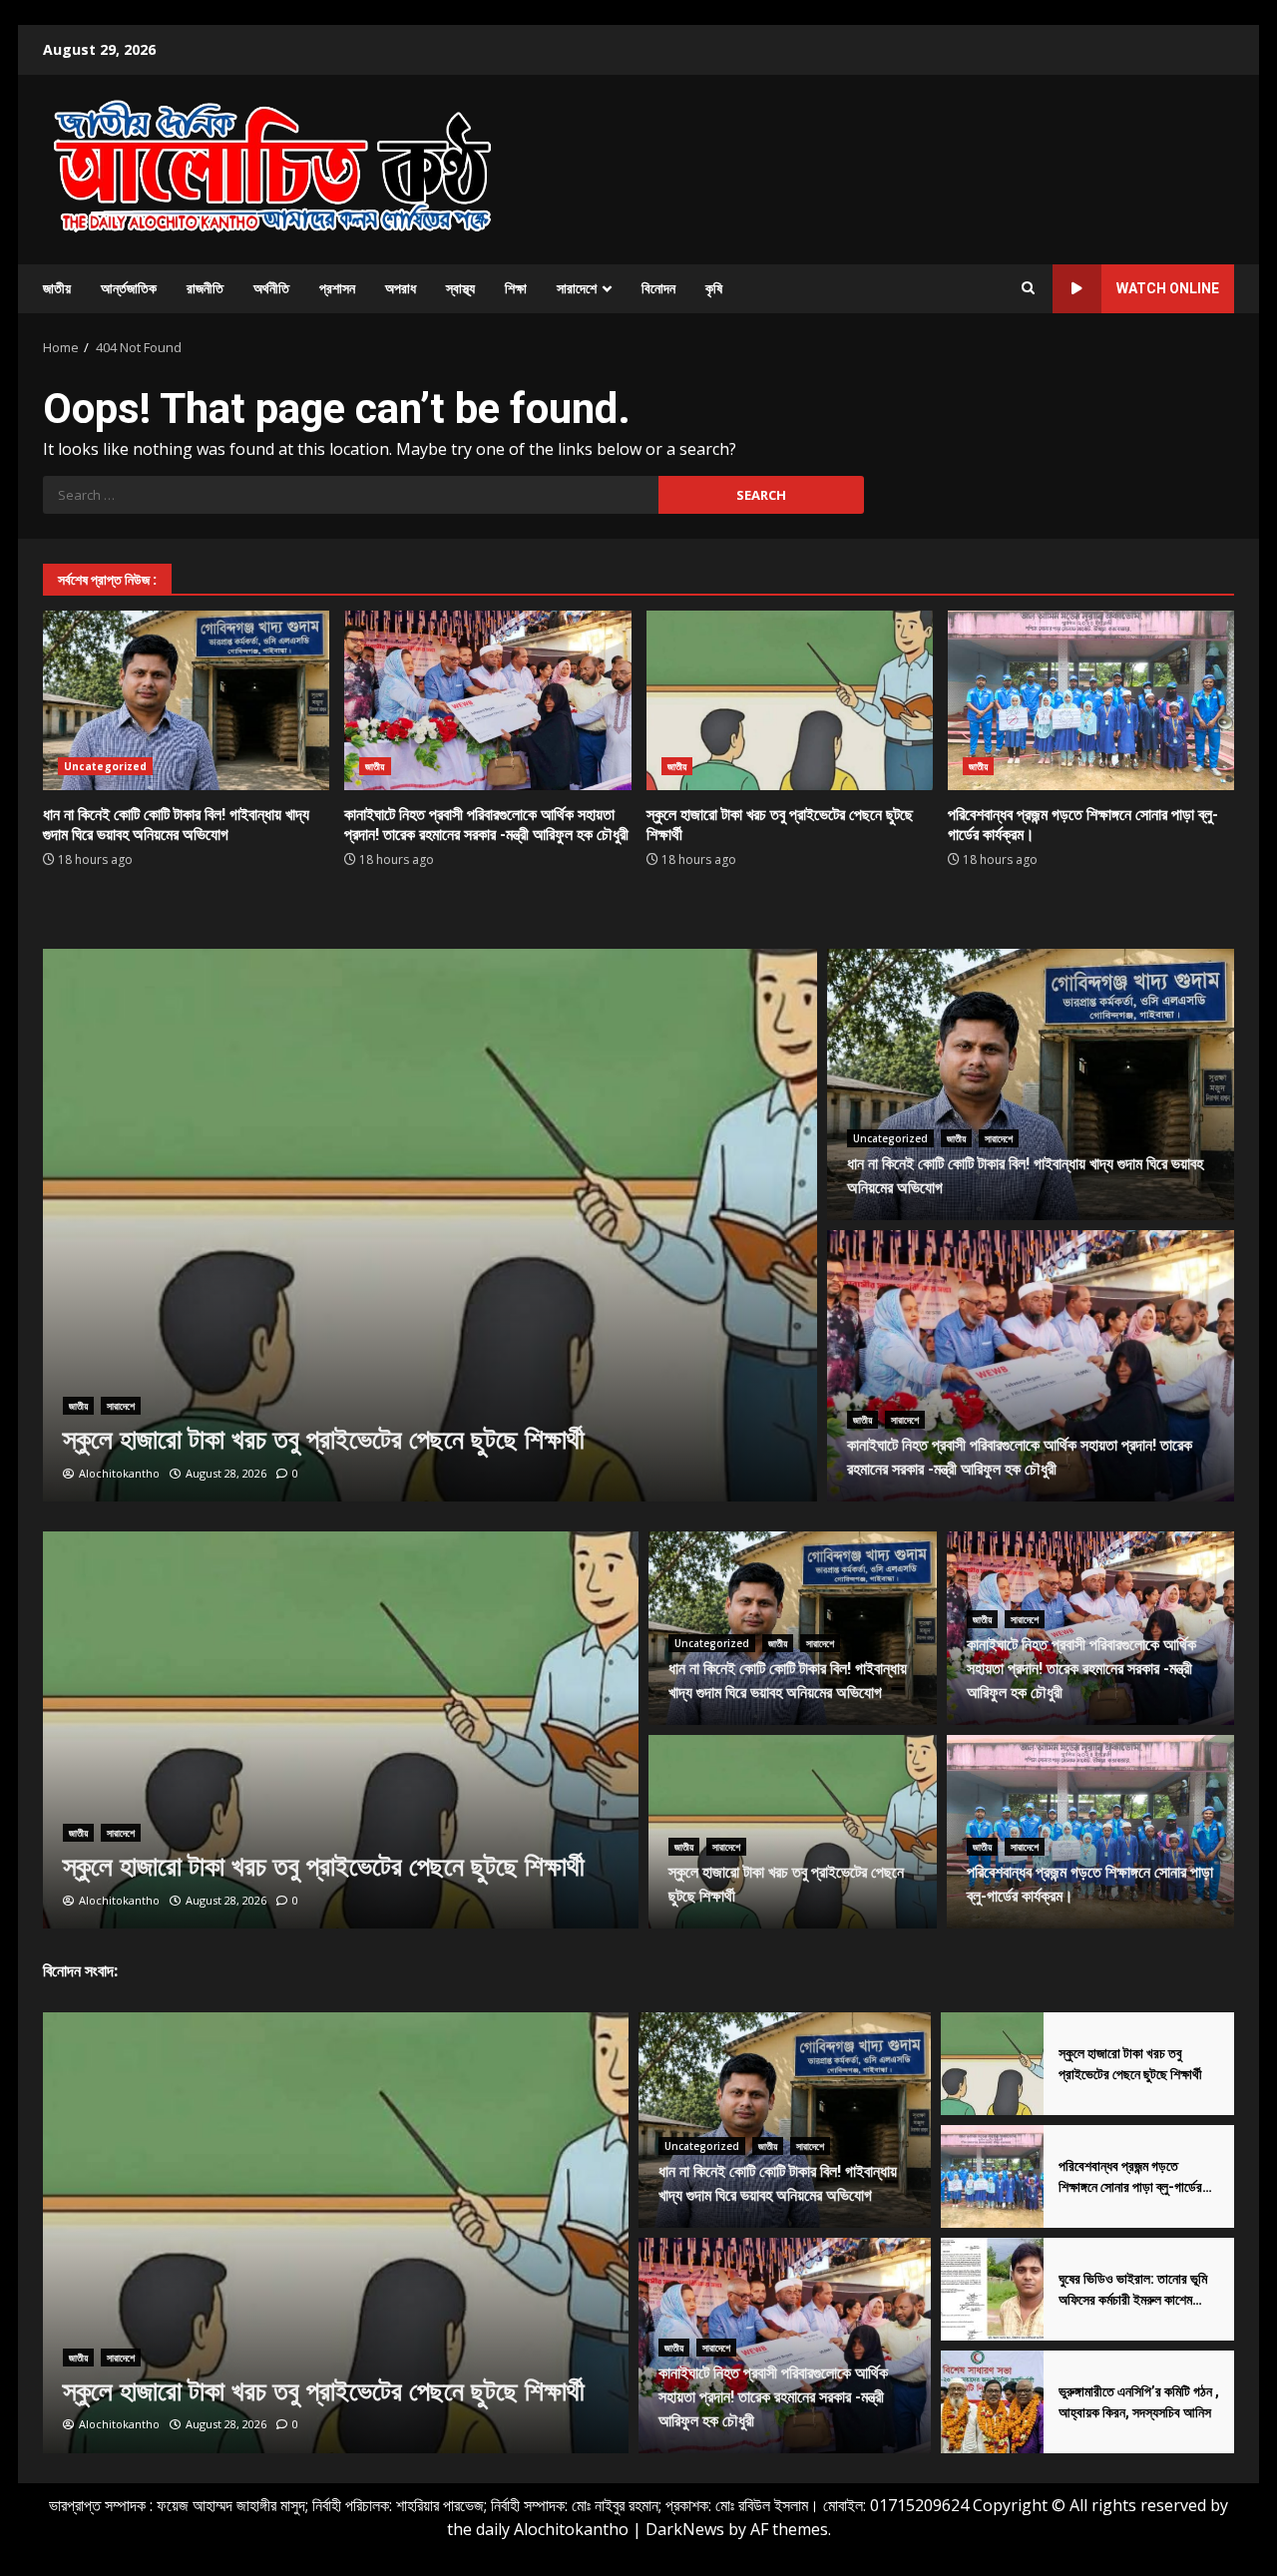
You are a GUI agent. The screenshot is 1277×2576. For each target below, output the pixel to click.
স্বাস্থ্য (460, 288)
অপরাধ (401, 288)
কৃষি (714, 288)
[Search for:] (351, 495)
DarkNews (685, 2529)
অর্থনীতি (271, 288)
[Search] (1028, 288)
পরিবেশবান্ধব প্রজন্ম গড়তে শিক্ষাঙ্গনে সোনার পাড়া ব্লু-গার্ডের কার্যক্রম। (1091, 700)
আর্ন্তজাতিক (129, 288)
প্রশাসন (337, 288)
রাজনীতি (205, 288)
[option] (430, 1225)
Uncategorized (105, 766)
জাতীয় (57, 288)
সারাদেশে (577, 288)
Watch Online (1168, 288)
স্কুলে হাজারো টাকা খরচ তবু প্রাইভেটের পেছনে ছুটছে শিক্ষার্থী (790, 700)
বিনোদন (658, 288)
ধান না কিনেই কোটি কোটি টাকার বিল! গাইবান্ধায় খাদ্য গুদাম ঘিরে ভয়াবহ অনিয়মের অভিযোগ (186, 700)
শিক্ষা (516, 288)
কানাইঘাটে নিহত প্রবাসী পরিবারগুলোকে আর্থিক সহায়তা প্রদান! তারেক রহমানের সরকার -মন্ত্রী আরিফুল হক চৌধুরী (487, 700)
